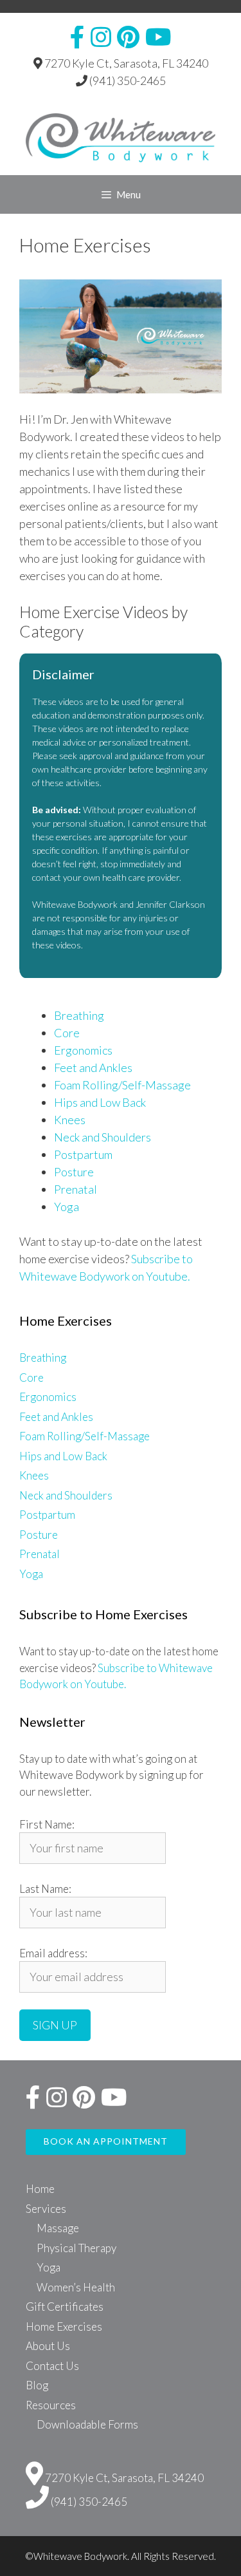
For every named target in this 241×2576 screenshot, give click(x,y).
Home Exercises (64, 2327)
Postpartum (83, 1154)
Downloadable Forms (87, 2424)
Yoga (67, 1207)
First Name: (47, 1824)
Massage (58, 2228)
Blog (37, 2385)
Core (67, 1033)
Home (40, 2189)
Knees (70, 1120)
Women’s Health (76, 2287)
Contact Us (52, 2366)
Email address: (53, 1953)
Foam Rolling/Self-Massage (122, 1085)
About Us (48, 2346)
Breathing (79, 1015)
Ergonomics (83, 1050)
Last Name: (45, 1889)
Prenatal (76, 1189)
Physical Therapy (76, 2248)
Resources (51, 2405)
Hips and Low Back (100, 1102)
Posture (74, 1172)
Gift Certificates (65, 2307)
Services (46, 2209)
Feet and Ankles (93, 1067)
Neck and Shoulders (103, 1137)
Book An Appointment (106, 2141)
